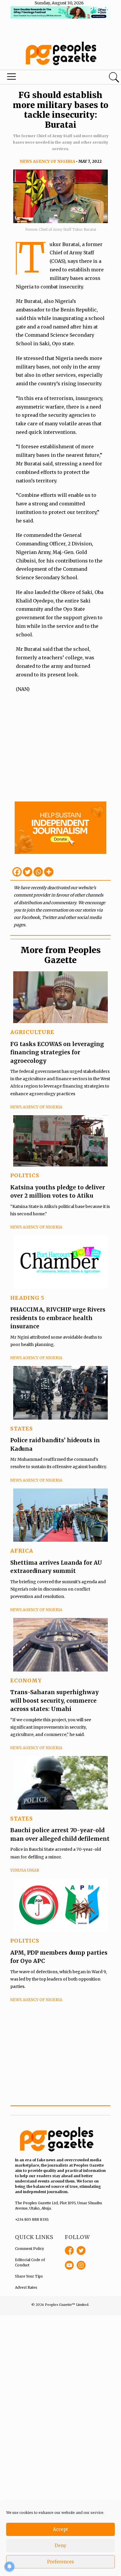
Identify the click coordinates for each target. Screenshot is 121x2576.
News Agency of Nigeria (47, 161)
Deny (60, 2546)
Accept (60, 2529)
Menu (41, 78)
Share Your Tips (29, 2276)
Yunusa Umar (25, 1870)
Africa (22, 1551)
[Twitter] (28, 872)
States (22, 1429)
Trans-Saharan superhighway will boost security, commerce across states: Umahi (54, 1701)
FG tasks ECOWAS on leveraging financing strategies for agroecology (57, 1052)
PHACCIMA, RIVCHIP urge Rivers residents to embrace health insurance (58, 1318)
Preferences (60, 2562)
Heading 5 (27, 1298)
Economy (26, 1680)
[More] (49, 872)
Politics (25, 1175)
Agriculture (32, 1032)
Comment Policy (30, 2249)
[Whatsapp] (38, 872)
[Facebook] (17, 872)
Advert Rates (26, 2287)
